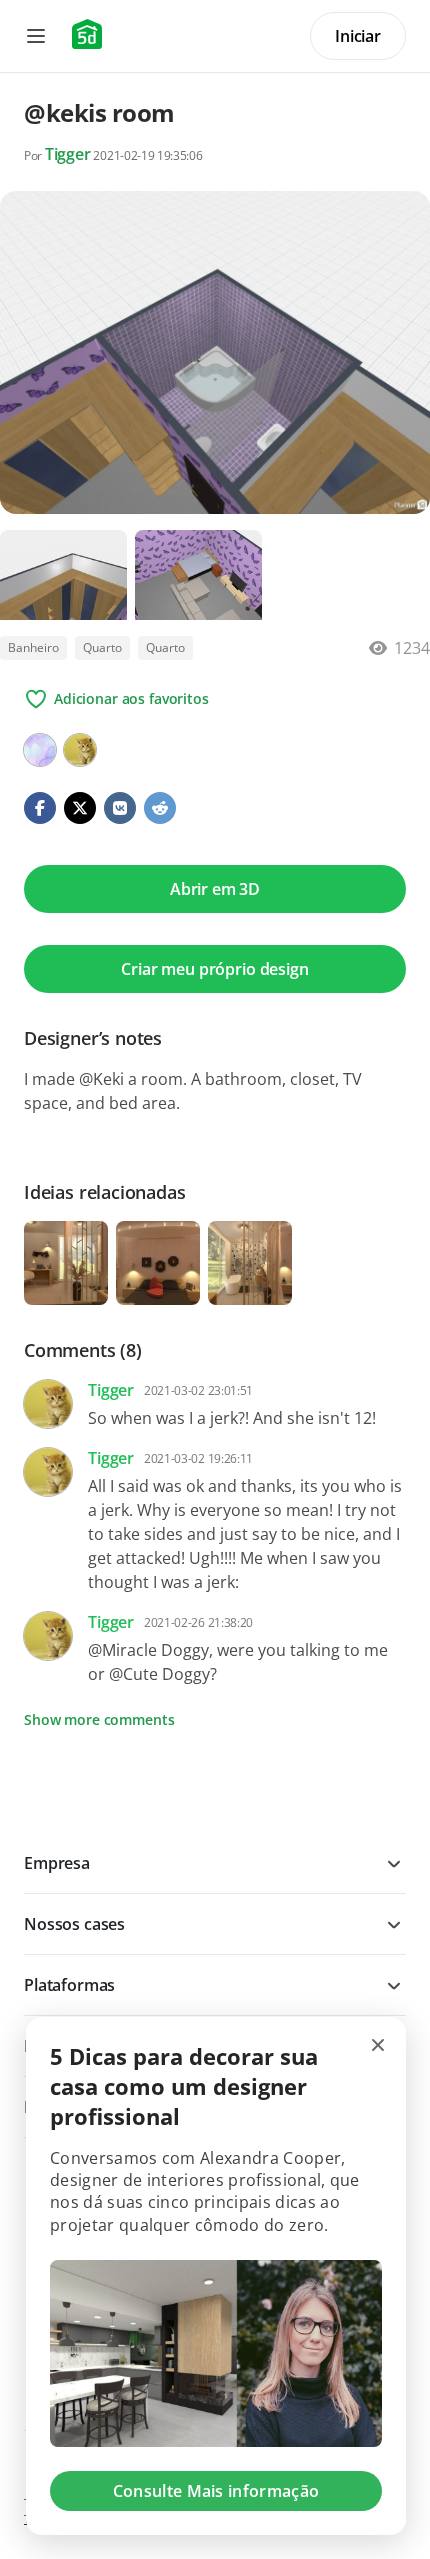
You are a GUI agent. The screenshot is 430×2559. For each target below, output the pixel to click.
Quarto (102, 647)
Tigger (68, 154)
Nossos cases (74, 1924)
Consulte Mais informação (216, 2491)
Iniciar (358, 36)
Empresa (57, 1863)
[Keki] (40, 750)
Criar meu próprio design (214, 969)
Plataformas (69, 1985)
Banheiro (33, 647)
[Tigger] (80, 750)
